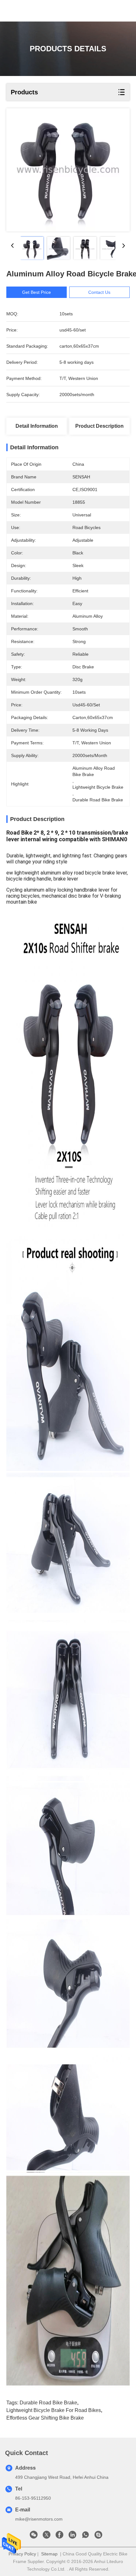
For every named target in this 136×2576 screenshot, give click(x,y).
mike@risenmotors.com (39, 2519)
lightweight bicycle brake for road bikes (54, 2410)
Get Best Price (37, 292)
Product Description (99, 426)
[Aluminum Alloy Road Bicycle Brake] (68, 170)
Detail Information (37, 426)
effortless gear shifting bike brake (45, 2418)
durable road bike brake (48, 2403)
